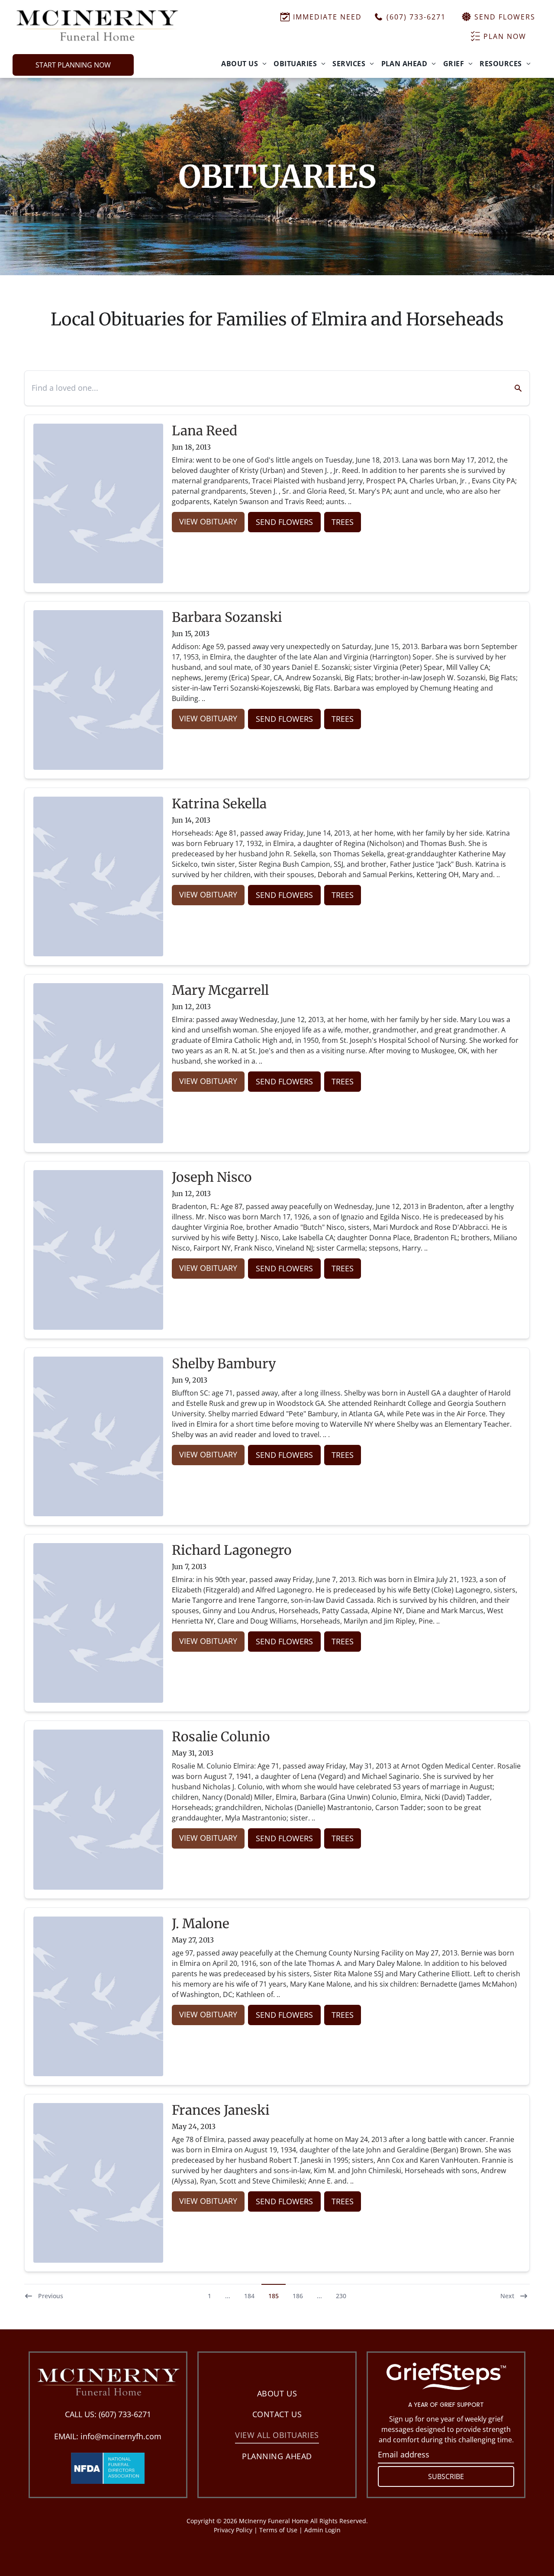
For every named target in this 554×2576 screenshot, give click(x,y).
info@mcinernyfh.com (121, 2436)
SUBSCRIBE (446, 2476)
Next (507, 2296)
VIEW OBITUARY (208, 521)
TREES (343, 522)
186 (298, 2296)
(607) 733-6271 (125, 2414)
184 (249, 2296)
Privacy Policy (233, 2530)
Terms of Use (278, 2530)
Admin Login (322, 2530)
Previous (51, 2296)
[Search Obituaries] (513, 388)
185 (274, 2296)
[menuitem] (244, 64)
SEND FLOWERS (284, 522)
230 (341, 2296)
